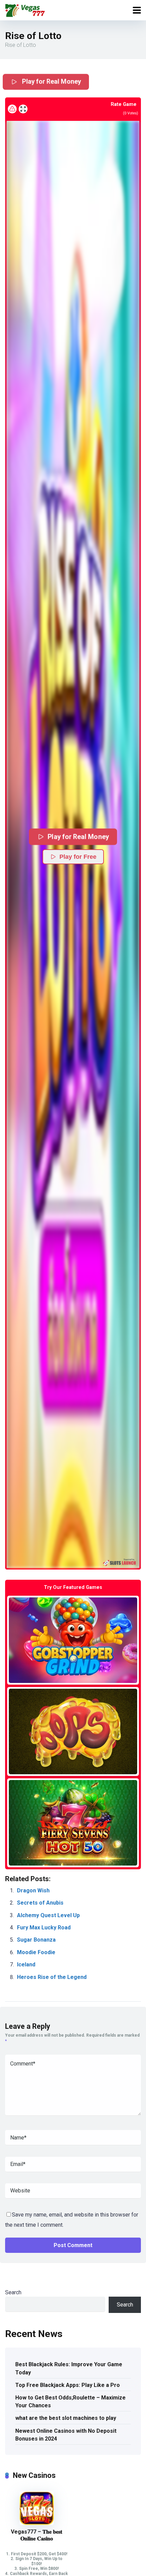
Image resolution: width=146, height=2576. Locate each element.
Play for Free (78, 857)
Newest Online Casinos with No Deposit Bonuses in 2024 (66, 2435)
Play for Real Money (51, 81)
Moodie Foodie (36, 1952)
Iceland (26, 1965)
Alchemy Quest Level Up (48, 1915)
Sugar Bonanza (36, 1940)
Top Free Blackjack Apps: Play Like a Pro (68, 2385)
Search (13, 2292)
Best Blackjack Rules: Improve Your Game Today (69, 2368)
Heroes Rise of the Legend (52, 1977)
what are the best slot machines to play (66, 2418)
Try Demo (73, 1640)
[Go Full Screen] (23, 109)
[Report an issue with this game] (12, 109)
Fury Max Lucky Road (44, 1928)
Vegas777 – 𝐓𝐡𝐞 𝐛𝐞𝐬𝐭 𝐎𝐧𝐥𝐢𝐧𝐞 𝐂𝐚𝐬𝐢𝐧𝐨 (36, 2535)
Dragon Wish (33, 1891)
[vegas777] (25, 9)
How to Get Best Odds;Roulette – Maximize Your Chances (70, 2402)
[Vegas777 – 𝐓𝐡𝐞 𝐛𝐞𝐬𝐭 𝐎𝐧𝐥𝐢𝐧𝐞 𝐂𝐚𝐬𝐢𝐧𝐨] (37, 2523)
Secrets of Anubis (40, 1903)
